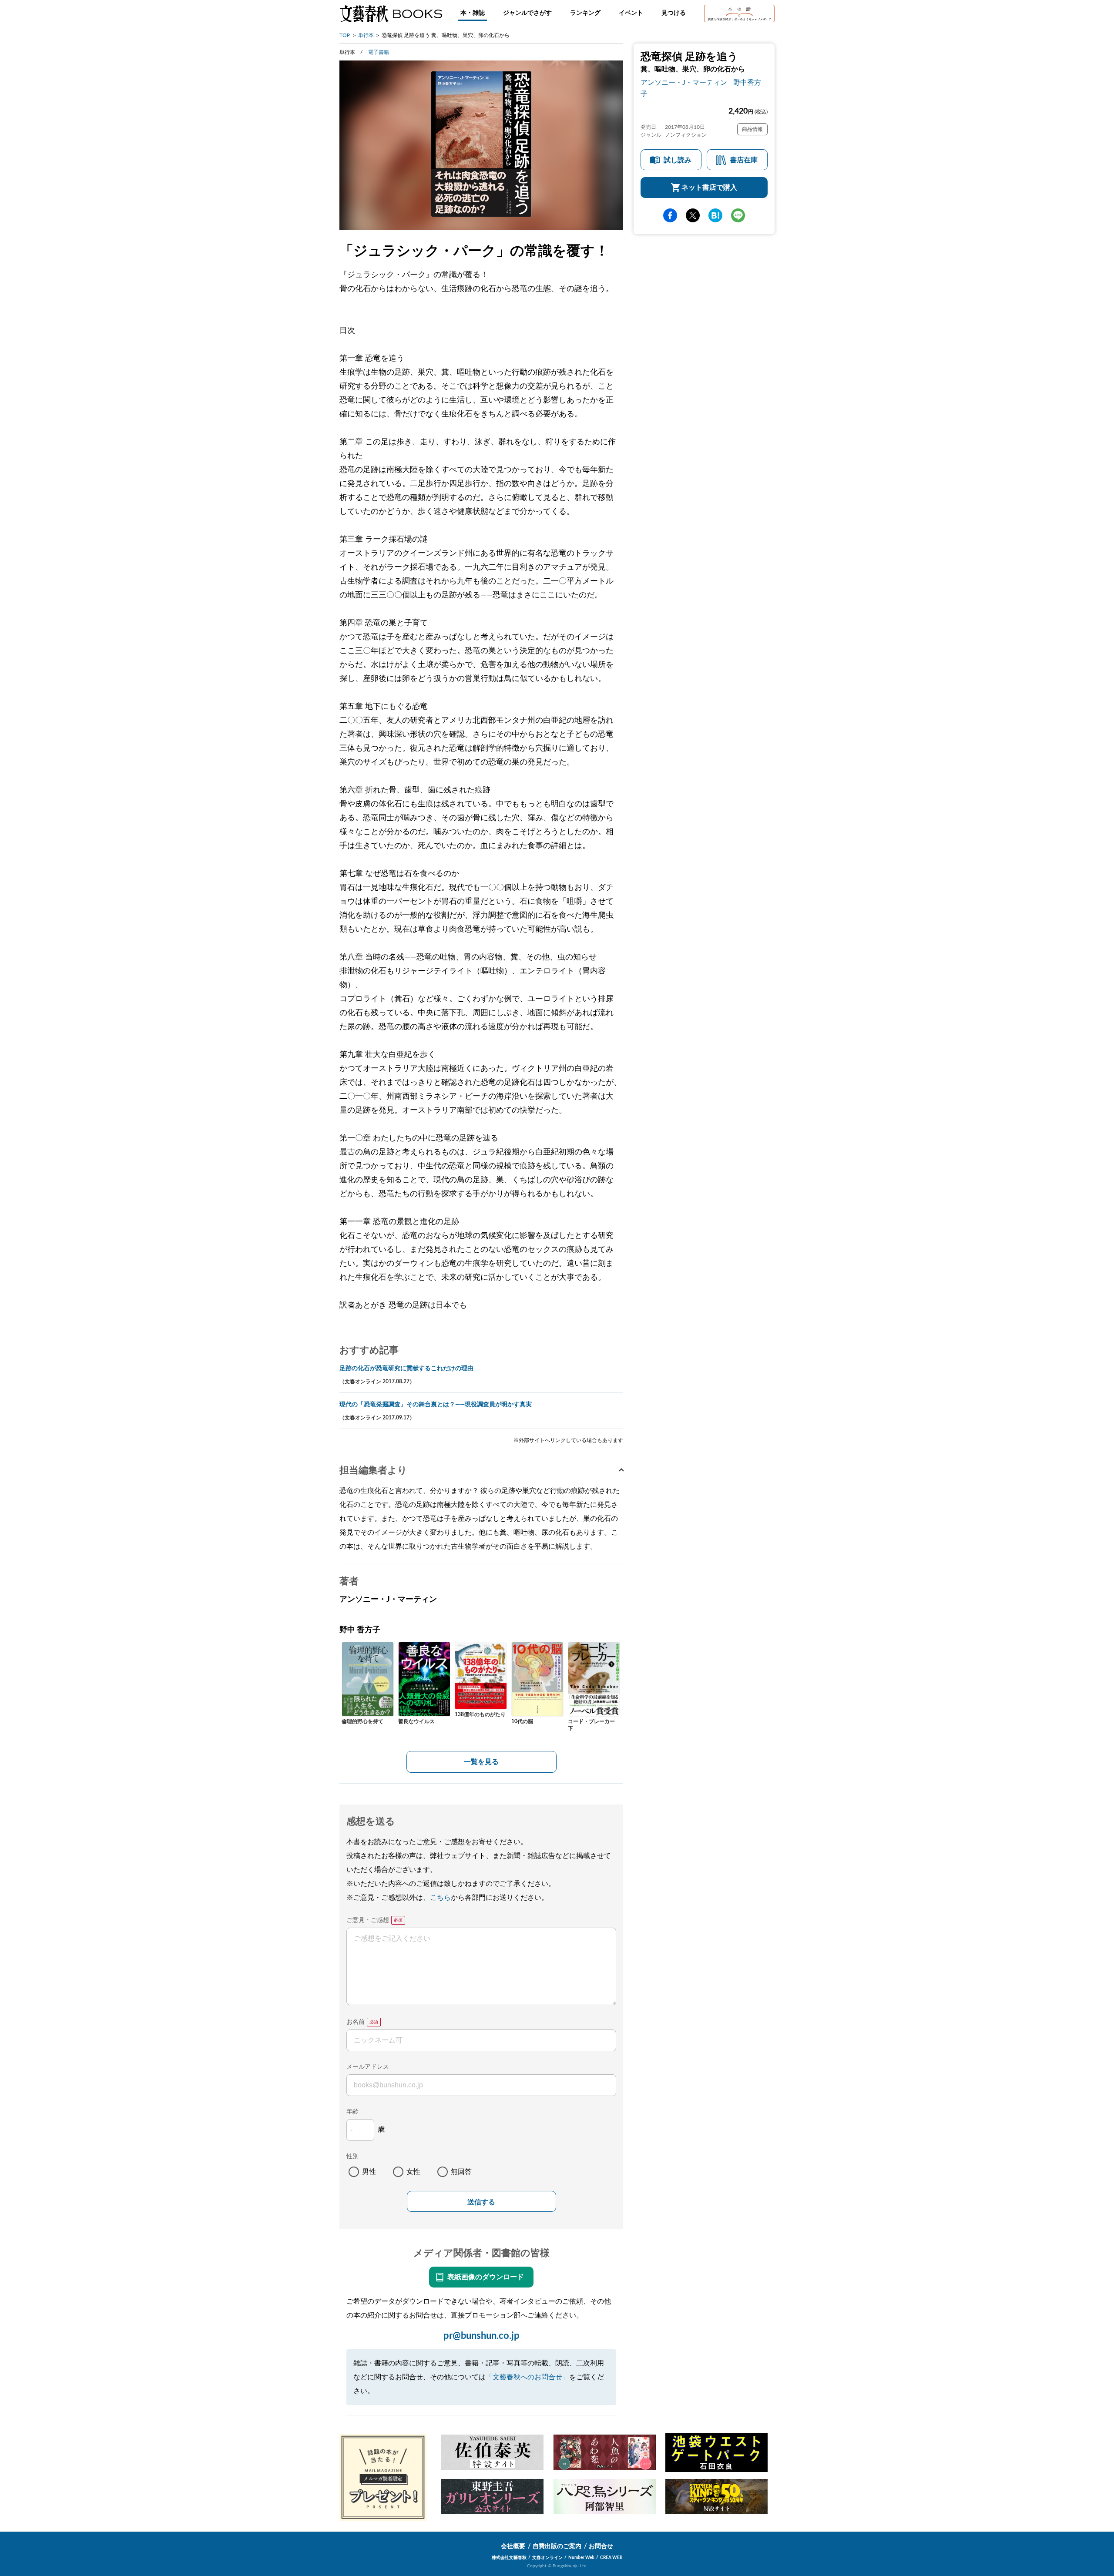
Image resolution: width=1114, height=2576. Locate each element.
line (738, 215)
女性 (413, 2172)
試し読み (678, 160)
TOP (345, 35)
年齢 (352, 2112)
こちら (440, 1898)
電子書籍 (379, 52)
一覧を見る (481, 1762)
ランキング (585, 13)
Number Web (581, 2558)
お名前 (356, 2022)
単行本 (366, 35)
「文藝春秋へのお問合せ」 (527, 2377)
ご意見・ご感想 (368, 1920)
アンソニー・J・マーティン (684, 83)
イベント (631, 13)
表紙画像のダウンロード (486, 2277)
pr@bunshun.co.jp (482, 2336)
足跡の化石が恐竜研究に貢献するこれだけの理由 (406, 1368)
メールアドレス (368, 2067)
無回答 (461, 2172)
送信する (481, 2202)
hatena (715, 215)
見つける (674, 13)
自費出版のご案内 (557, 2546)
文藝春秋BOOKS (391, 13)
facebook (670, 215)
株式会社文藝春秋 (509, 2558)
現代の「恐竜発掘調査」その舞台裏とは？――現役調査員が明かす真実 (436, 1405)
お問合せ (601, 2546)
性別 (352, 2157)
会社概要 (513, 2546)
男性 (369, 2172)
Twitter (693, 215)
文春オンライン (547, 2558)
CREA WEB (611, 2558)
